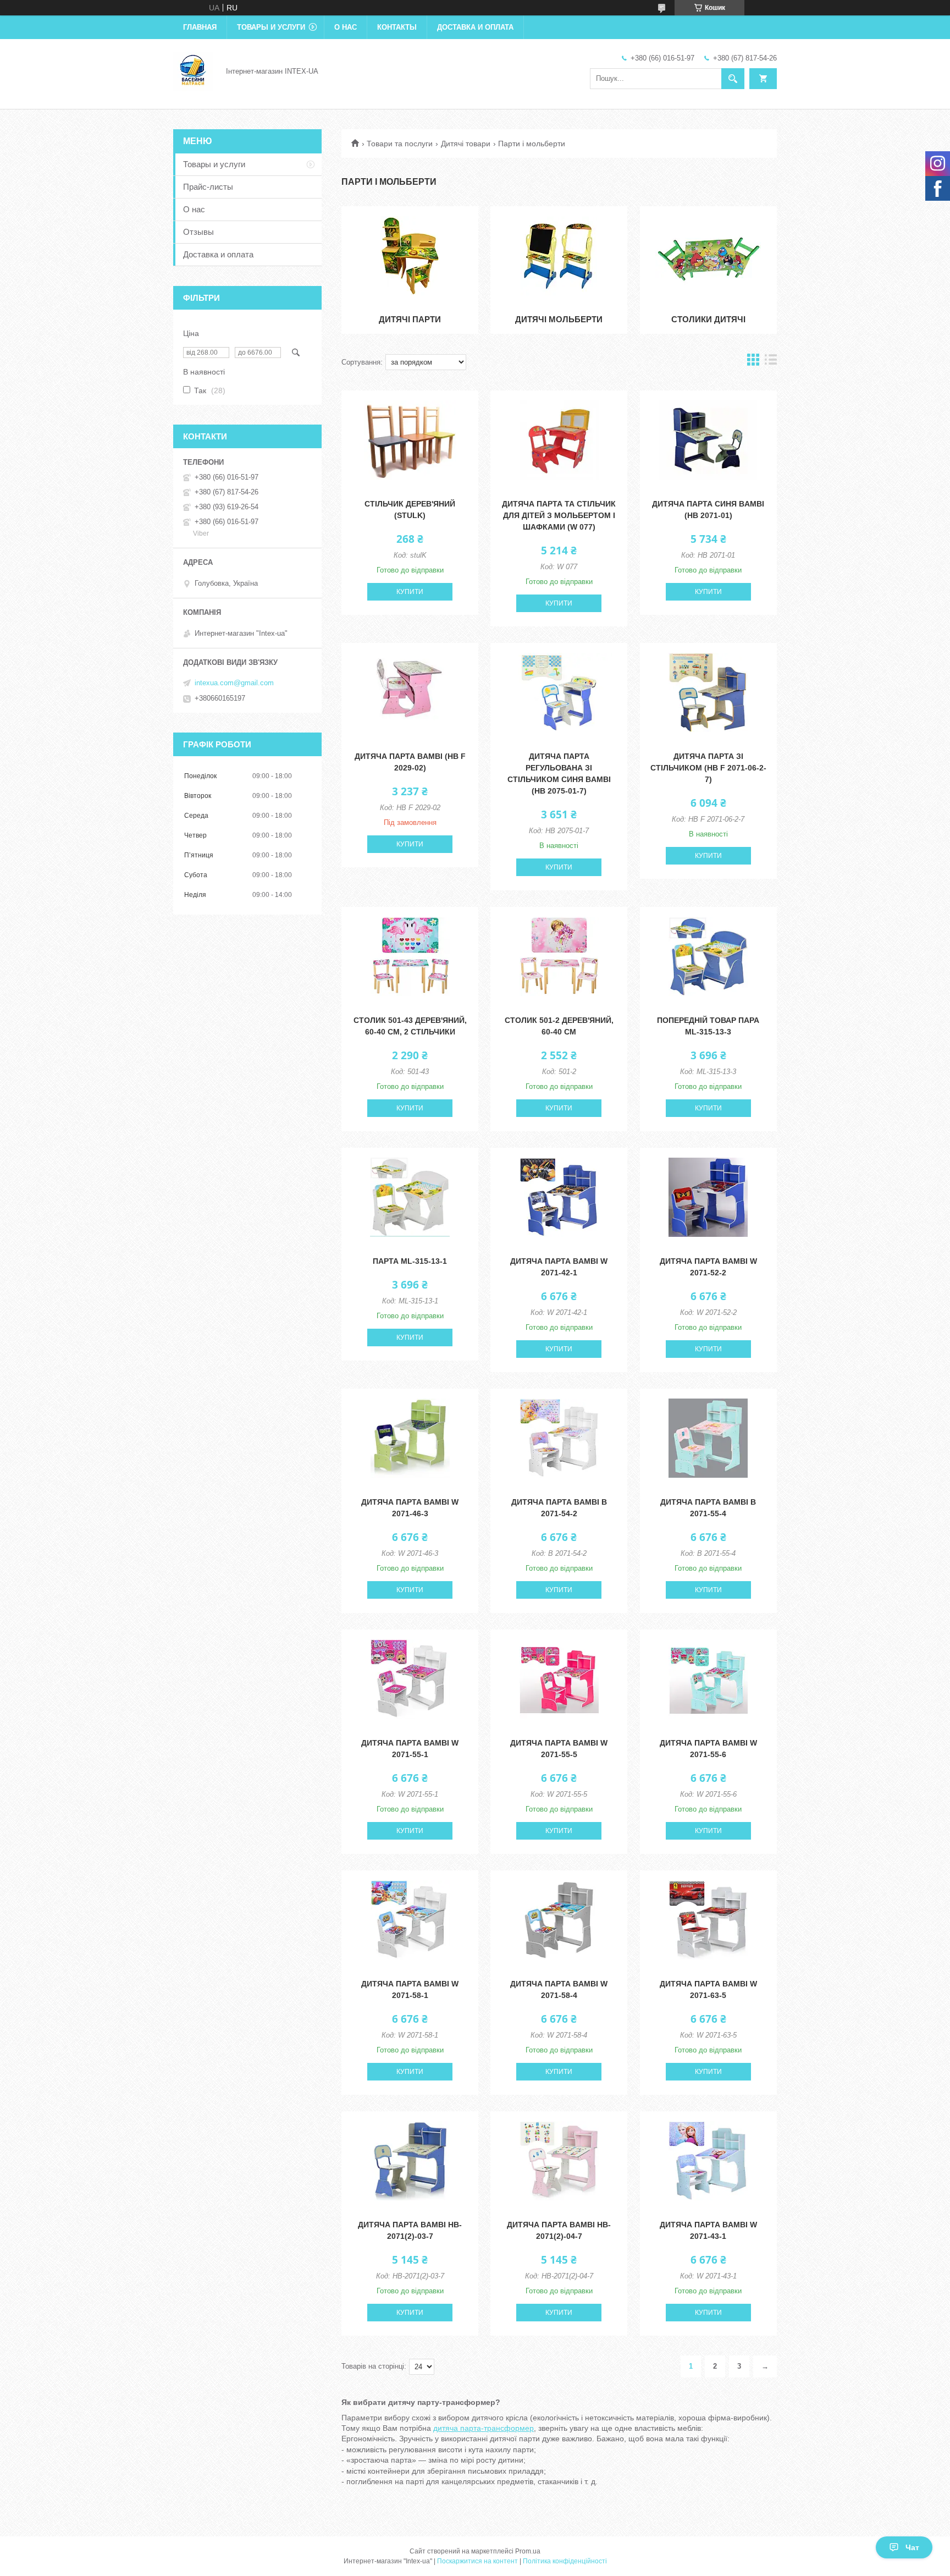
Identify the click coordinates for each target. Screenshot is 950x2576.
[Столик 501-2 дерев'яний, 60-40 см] (559, 956)
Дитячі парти (410, 319)
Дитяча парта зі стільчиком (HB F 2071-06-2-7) (708, 768)
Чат (912, 2547)
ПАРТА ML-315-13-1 (410, 1261)
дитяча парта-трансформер (484, 2428)
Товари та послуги (400, 144)
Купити (410, 592)
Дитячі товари (466, 144)
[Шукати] (733, 79)
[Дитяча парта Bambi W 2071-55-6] (708, 1679)
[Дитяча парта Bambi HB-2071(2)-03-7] (410, 2161)
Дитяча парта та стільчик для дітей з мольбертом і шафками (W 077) (559, 515)
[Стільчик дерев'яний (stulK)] (410, 440)
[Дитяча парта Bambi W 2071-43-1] (708, 2161)
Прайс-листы (208, 187)
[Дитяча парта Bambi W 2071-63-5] (708, 1920)
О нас (346, 27)
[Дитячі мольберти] (559, 256)
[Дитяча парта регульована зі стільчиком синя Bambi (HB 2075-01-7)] (559, 692)
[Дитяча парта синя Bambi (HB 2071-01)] (708, 440)
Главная (200, 27)
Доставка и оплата (475, 27)
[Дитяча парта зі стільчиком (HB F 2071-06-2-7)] (708, 692)
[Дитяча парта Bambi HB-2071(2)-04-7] (559, 2161)
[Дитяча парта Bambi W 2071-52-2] (708, 1197)
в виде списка (771, 362)
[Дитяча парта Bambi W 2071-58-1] (410, 1920)
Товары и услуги (271, 27)
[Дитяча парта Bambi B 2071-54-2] (559, 1438)
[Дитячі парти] (410, 256)
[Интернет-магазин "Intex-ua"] (193, 70)
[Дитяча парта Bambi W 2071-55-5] (559, 1679)
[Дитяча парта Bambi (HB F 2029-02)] (410, 692)
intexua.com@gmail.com (234, 683)
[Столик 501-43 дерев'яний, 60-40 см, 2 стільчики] (410, 956)
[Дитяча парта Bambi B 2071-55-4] (708, 1438)
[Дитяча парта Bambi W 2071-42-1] (559, 1197)
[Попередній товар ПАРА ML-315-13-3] (708, 956)
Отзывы (198, 232)
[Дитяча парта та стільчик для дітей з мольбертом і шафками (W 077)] (559, 440)
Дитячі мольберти (559, 319)
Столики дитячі (708, 319)
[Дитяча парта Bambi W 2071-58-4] (559, 1920)
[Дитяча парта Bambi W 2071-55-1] (410, 1679)
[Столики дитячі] (708, 256)
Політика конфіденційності (565, 2561)
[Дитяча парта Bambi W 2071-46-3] (410, 1438)
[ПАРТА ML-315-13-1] (410, 1197)
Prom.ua (528, 2551)
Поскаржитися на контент (477, 2561)
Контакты (397, 27)
